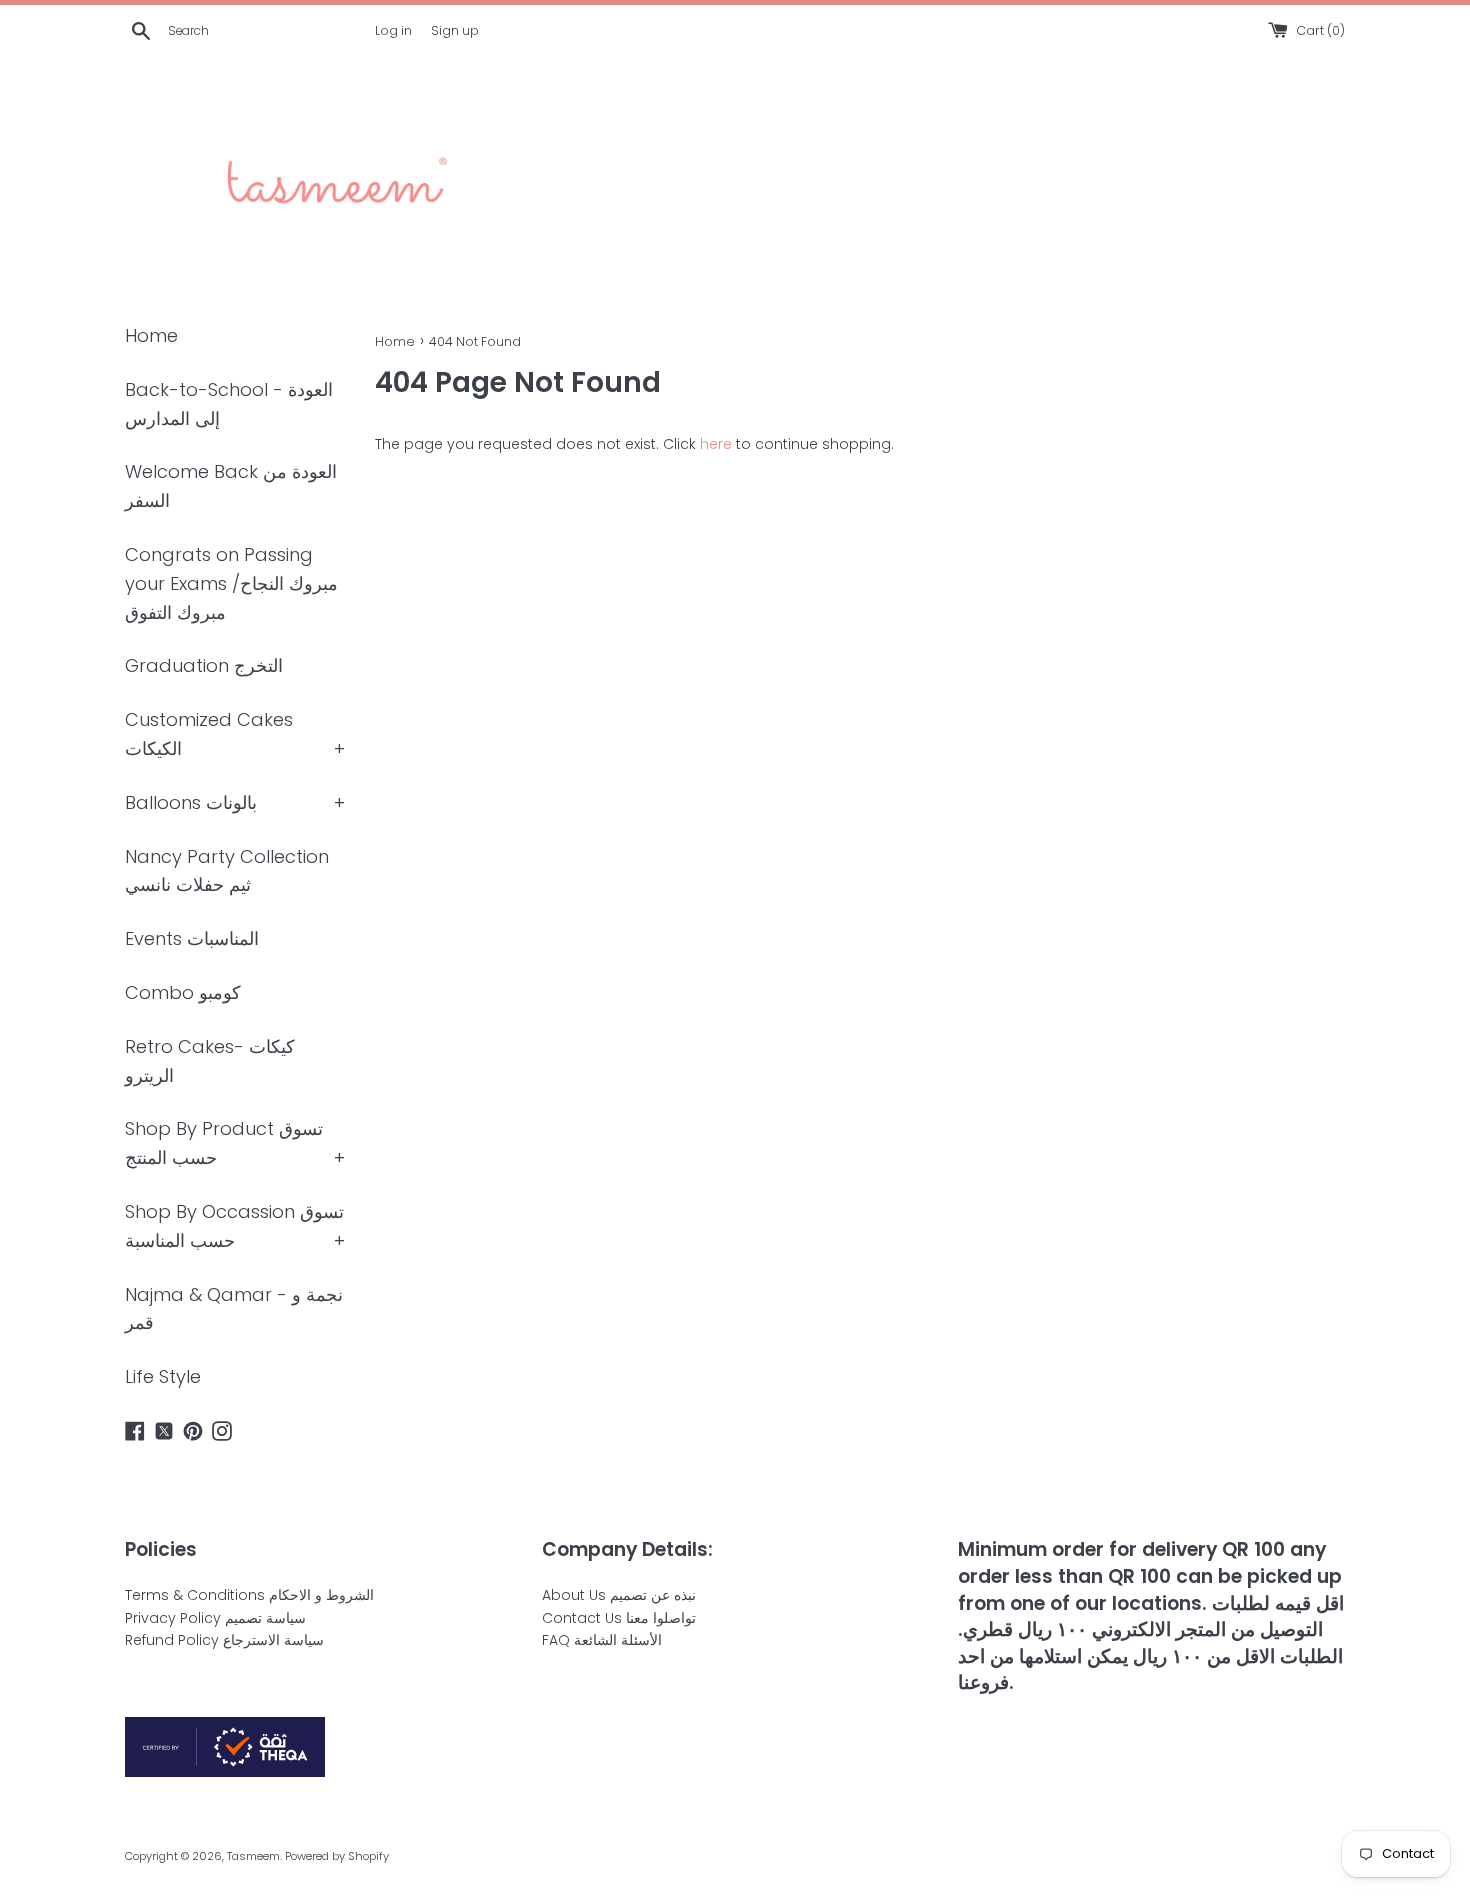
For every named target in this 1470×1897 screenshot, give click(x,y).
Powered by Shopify (337, 1856)
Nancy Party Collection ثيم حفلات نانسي (227, 871)
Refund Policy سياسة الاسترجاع (224, 1640)
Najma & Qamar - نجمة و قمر (234, 1309)
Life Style (163, 1376)
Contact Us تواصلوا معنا (619, 1618)
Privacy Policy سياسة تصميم (215, 1618)
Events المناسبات (192, 938)
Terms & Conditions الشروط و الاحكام (249, 1595)
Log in (393, 30)
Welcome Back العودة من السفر (231, 486)
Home (151, 335)
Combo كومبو (183, 992)
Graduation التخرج (204, 665)
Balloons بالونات (191, 802)
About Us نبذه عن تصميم (619, 1595)
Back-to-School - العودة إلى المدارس (229, 404)
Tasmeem (253, 1856)
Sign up (455, 30)
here (716, 444)
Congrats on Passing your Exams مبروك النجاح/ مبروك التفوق (231, 583)
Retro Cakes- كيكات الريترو (210, 1061)
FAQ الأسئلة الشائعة (602, 1640)
